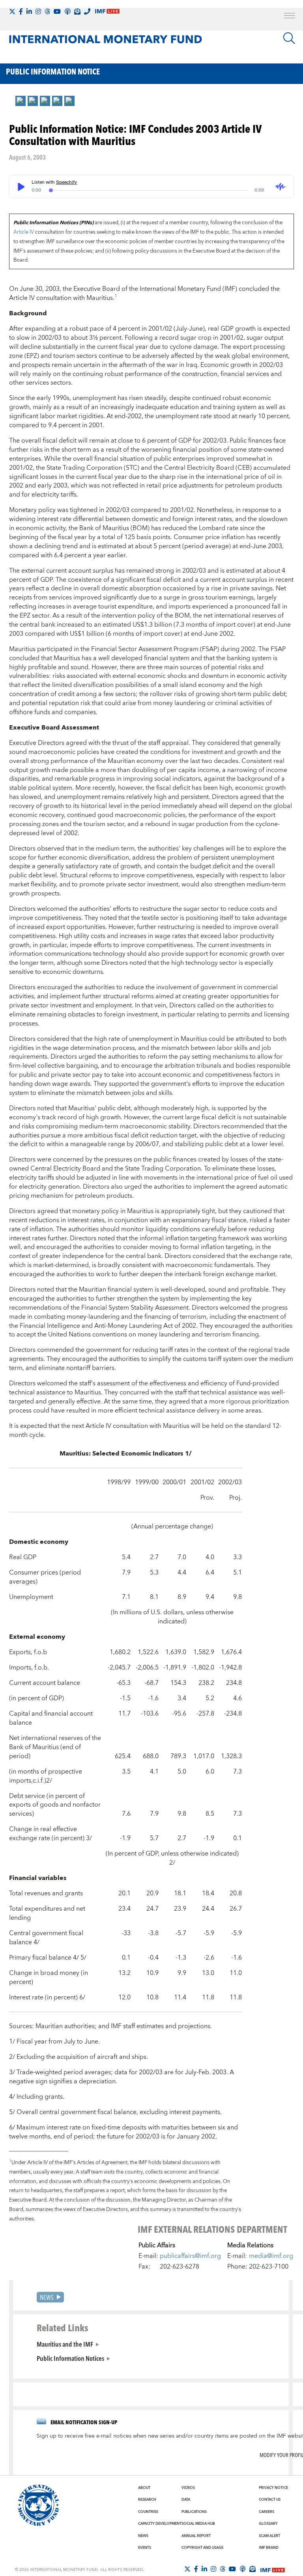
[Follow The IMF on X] (12, 11)
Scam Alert (269, 2536)
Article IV (24, 232)
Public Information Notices (70, 2358)
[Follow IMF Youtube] (57, 11)
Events (145, 2548)
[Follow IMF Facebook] (21, 11)
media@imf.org (271, 2256)
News (47, 2297)
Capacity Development (160, 2524)
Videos (188, 2488)
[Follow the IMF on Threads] (47, 11)
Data (186, 2500)
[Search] (289, 38)
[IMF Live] (273, 2569)
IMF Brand (269, 2548)
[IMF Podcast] (67, 11)
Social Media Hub (198, 2524)
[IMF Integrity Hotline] (87, 11)
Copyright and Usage (202, 2548)
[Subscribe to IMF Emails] (77, 11)
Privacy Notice (273, 2488)
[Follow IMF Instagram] (38, 11)
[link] (21, 101)
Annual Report (196, 2536)
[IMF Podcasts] (243, 2569)
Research (147, 2500)
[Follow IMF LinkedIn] (29, 11)
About (144, 2488)
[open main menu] (290, 17)
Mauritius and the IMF (65, 2344)
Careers (267, 2512)
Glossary (268, 2524)
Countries (148, 2512)
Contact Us (270, 2500)
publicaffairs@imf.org (190, 2256)
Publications (194, 2512)
